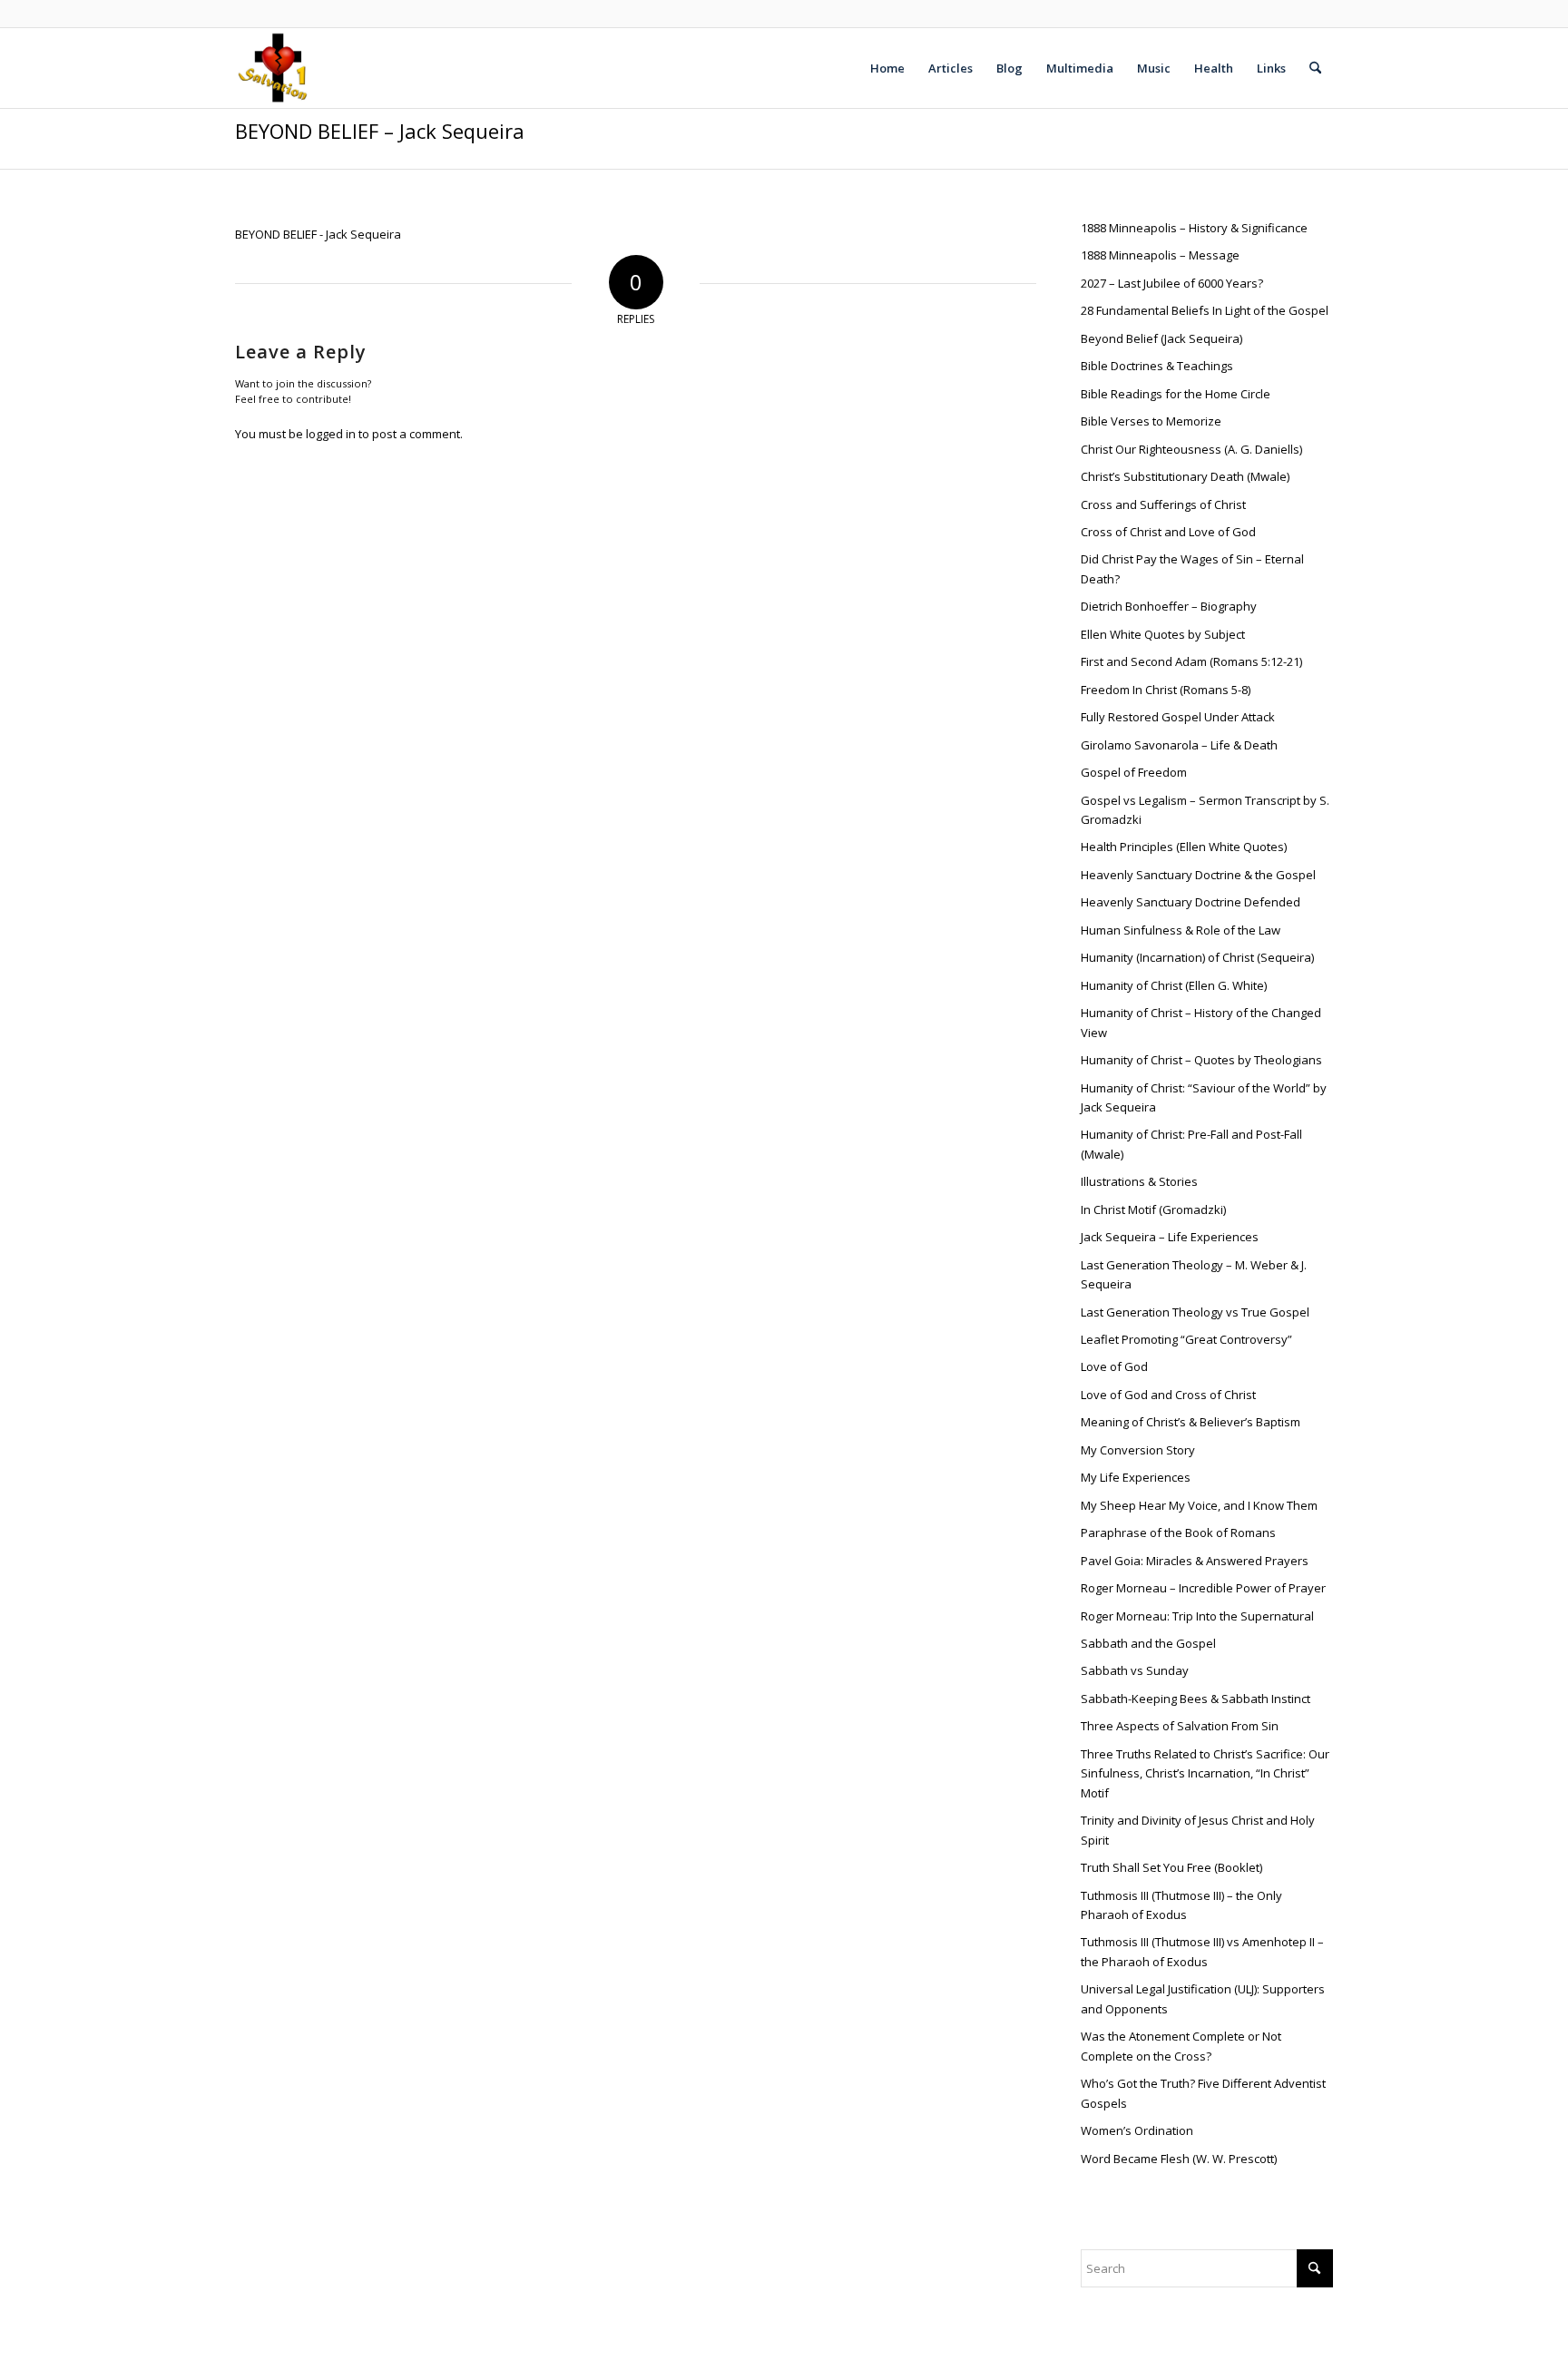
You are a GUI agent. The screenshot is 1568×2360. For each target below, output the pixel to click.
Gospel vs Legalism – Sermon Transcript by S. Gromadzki (1205, 810)
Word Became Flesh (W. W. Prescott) (1179, 2159)
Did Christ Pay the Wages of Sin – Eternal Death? (1192, 568)
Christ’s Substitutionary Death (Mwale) (1185, 476)
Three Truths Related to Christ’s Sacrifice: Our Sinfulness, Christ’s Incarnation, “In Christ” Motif (1205, 1773)
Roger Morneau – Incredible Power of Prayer (1203, 1588)
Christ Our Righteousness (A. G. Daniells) (1191, 449)
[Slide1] (274, 68)
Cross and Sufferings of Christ (1163, 504)
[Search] (1315, 68)
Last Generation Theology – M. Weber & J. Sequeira (1194, 1274)
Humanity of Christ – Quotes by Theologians (1201, 1060)
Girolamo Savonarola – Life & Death (1179, 745)
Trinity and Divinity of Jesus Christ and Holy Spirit (1198, 1830)
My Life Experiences (1136, 1477)
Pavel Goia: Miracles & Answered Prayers (1195, 1561)
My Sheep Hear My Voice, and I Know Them (1199, 1505)
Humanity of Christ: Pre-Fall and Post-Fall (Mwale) (1191, 1144)
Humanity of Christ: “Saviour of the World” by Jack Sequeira (1204, 1097)
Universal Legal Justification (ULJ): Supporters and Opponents (1203, 1998)
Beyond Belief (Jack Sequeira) (1161, 338)
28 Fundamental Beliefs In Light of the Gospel (1205, 310)
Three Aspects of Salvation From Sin (1180, 1726)
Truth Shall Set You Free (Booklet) (1171, 1867)
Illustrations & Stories (1139, 1181)
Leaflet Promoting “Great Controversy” (1186, 1339)
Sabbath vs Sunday (1135, 1670)
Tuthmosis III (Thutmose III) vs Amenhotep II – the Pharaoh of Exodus (1202, 1951)
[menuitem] (887, 68)
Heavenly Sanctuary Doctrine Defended (1191, 902)
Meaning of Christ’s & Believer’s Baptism (1191, 1422)
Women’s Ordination (1137, 2130)
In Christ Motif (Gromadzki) (1153, 1209)
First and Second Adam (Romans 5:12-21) (1191, 661)
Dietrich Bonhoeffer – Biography (1169, 606)
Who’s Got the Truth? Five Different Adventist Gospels (1203, 2093)
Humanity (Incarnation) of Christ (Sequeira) (1197, 957)
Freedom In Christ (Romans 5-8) (1166, 690)
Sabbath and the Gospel (1148, 1643)
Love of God (1114, 1366)
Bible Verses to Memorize (1151, 421)
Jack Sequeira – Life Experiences (1170, 1237)
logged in (331, 434)
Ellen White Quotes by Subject (1163, 634)
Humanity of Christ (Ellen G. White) (1174, 985)
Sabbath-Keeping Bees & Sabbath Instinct (1196, 1699)
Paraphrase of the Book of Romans (1178, 1533)
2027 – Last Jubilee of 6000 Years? (1172, 283)
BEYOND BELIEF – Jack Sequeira (380, 131)
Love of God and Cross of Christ (1168, 1395)
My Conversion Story (1138, 1450)
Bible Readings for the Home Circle (1176, 394)
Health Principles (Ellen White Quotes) (1184, 847)
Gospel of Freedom (1134, 772)
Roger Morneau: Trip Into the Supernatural (1197, 1616)
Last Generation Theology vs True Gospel (1195, 1312)
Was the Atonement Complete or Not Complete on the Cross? (1181, 2046)
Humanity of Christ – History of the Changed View (1201, 1022)
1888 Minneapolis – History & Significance (1196, 228)
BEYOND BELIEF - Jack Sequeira (318, 234)
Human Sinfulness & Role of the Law (1181, 930)
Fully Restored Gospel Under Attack (1178, 717)
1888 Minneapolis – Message (1160, 255)
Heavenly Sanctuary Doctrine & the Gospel (1198, 875)
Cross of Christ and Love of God (1168, 532)
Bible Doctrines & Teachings (1157, 366)
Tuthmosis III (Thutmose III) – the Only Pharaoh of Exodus (1181, 1905)
